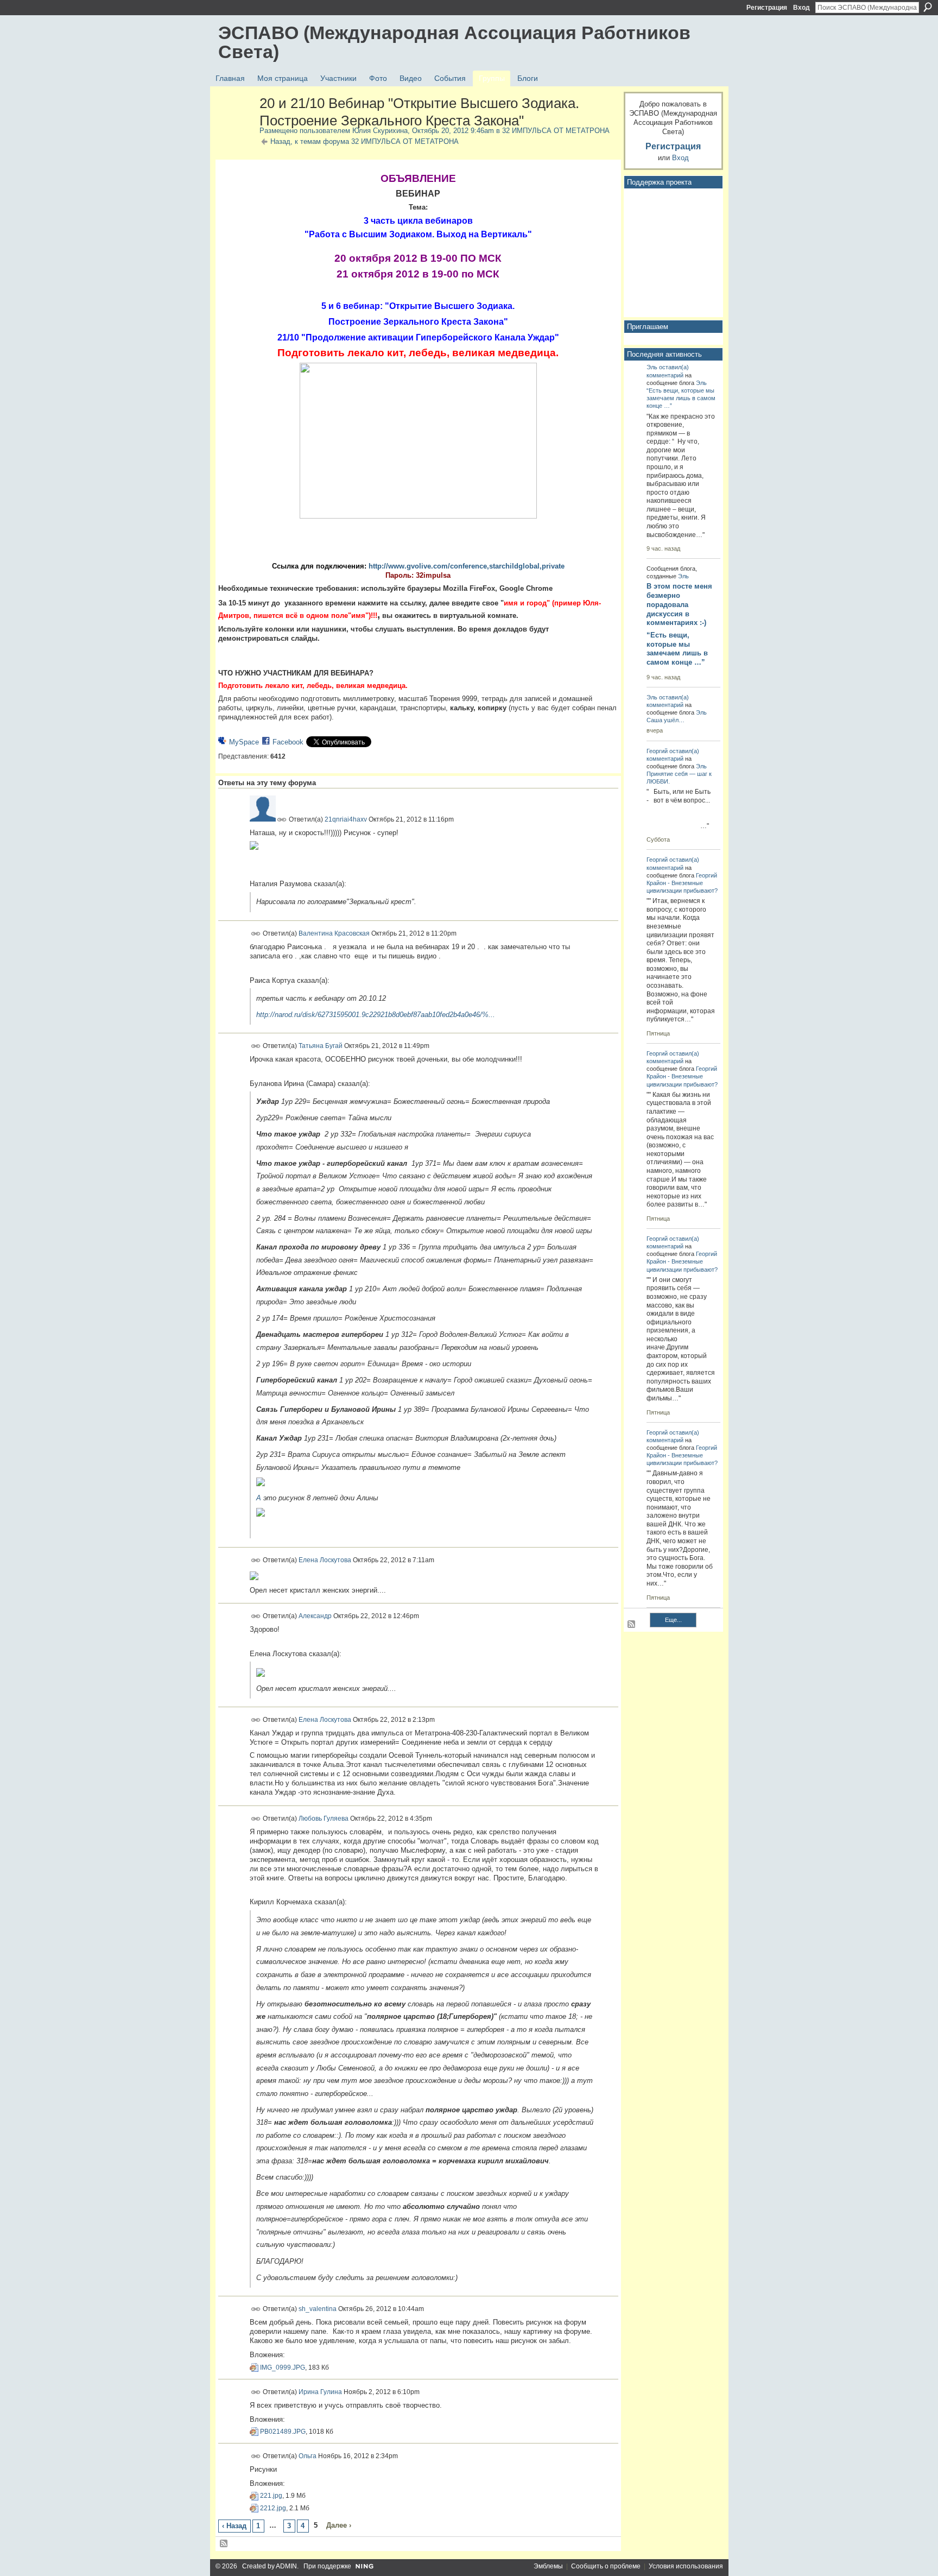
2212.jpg (273, 2508)
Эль (652, 367)
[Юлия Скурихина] (236, 127)
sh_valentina (318, 2309)
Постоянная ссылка (282, 820)
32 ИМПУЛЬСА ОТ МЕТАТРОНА (556, 131)
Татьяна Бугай (321, 1046)
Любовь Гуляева (324, 1818)
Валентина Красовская (334, 933)
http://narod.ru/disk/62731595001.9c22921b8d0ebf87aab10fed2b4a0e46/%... (376, 1015)
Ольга (308, 2456)
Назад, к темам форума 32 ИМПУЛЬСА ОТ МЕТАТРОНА (365, 141)
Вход (801, 8)
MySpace (244, 742)
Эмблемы (548, 2566)
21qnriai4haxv (346, 819)
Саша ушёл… (666, 720)
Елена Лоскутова (325, 1560)
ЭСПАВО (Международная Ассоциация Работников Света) (454, 42)
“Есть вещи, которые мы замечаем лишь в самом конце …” (681, 398)
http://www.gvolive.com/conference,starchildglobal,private (467, 566)
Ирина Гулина (320, 2391)
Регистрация (767, 8)
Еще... (673, 1620)
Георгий (657, 751)
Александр (315, 1616)
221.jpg (271, 2496)
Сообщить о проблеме (606, 2566)
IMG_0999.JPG (283, 2367)
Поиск (928, 7)
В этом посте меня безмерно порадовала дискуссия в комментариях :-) (679, 605)
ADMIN (286, 2566)
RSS (224, 2544)
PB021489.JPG (283, 2432)
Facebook (288, 742)
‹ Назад (234, 2526)
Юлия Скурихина (380, 131)
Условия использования (686, 2566)
